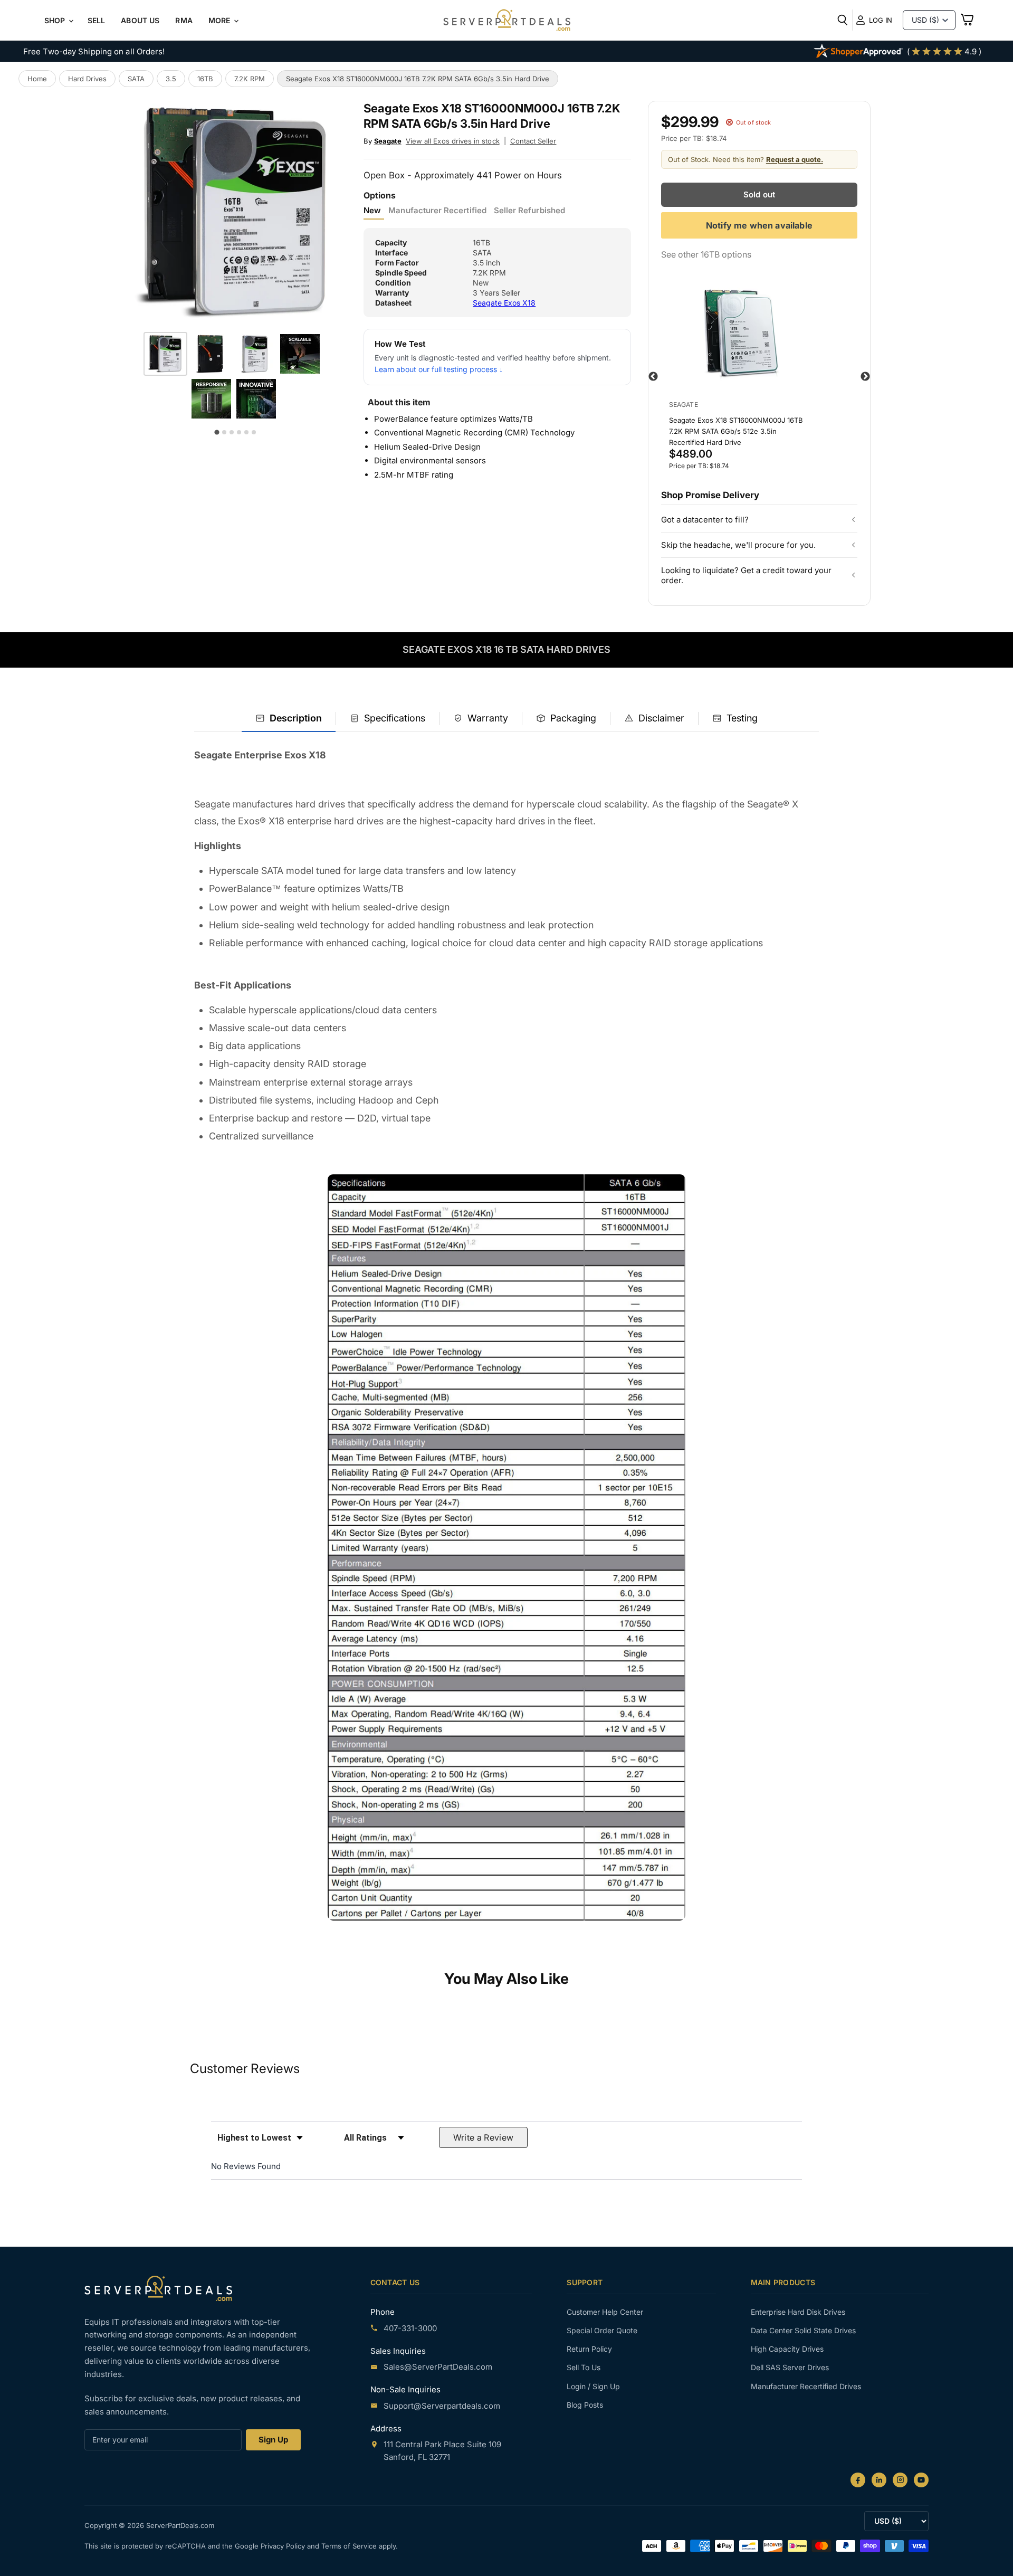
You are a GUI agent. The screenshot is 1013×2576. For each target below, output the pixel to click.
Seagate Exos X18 (504, 303)
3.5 (171, 79)
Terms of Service (350, 2546)
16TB (205, 79)
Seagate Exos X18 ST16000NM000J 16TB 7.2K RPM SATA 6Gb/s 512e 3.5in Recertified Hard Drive (736, 431)
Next (865, 377)
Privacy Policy (284, 2546)
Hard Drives (87, 79)
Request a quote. (795, 159)
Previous (653, 377)
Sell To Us (584, 2367)
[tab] (289, 719)
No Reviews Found (246, 2166)
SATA (136, 79)
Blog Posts (585, 2405)
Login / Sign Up (593, 2386)
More (221, 20)
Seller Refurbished (529, 211)
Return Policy (589, 2349)
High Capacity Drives (787, 2349)
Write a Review (484, 2137)
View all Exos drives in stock (453, 141)
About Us (140, 20)
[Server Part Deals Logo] (507, 21)
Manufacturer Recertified (437, 211)
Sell (97, 20)
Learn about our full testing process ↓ (439, 369)
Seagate (388, 141)
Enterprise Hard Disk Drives (798, 2312)
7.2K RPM (250, 79)
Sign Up (273, 2440)
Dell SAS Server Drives (790, 2367)
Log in (881, 20)
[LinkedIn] (879, 2480)
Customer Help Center (605, 2312)
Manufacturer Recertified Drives (806, 2386)
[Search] (843, 20)
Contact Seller (533, 141)
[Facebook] (858, 2480)
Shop (56, 20)
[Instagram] (900, 2480)
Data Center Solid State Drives (803, 2330)
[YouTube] (921, 2480)
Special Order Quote (602, 2330)
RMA (184, 20)
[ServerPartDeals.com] (158, 2288)
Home (37, 79)
